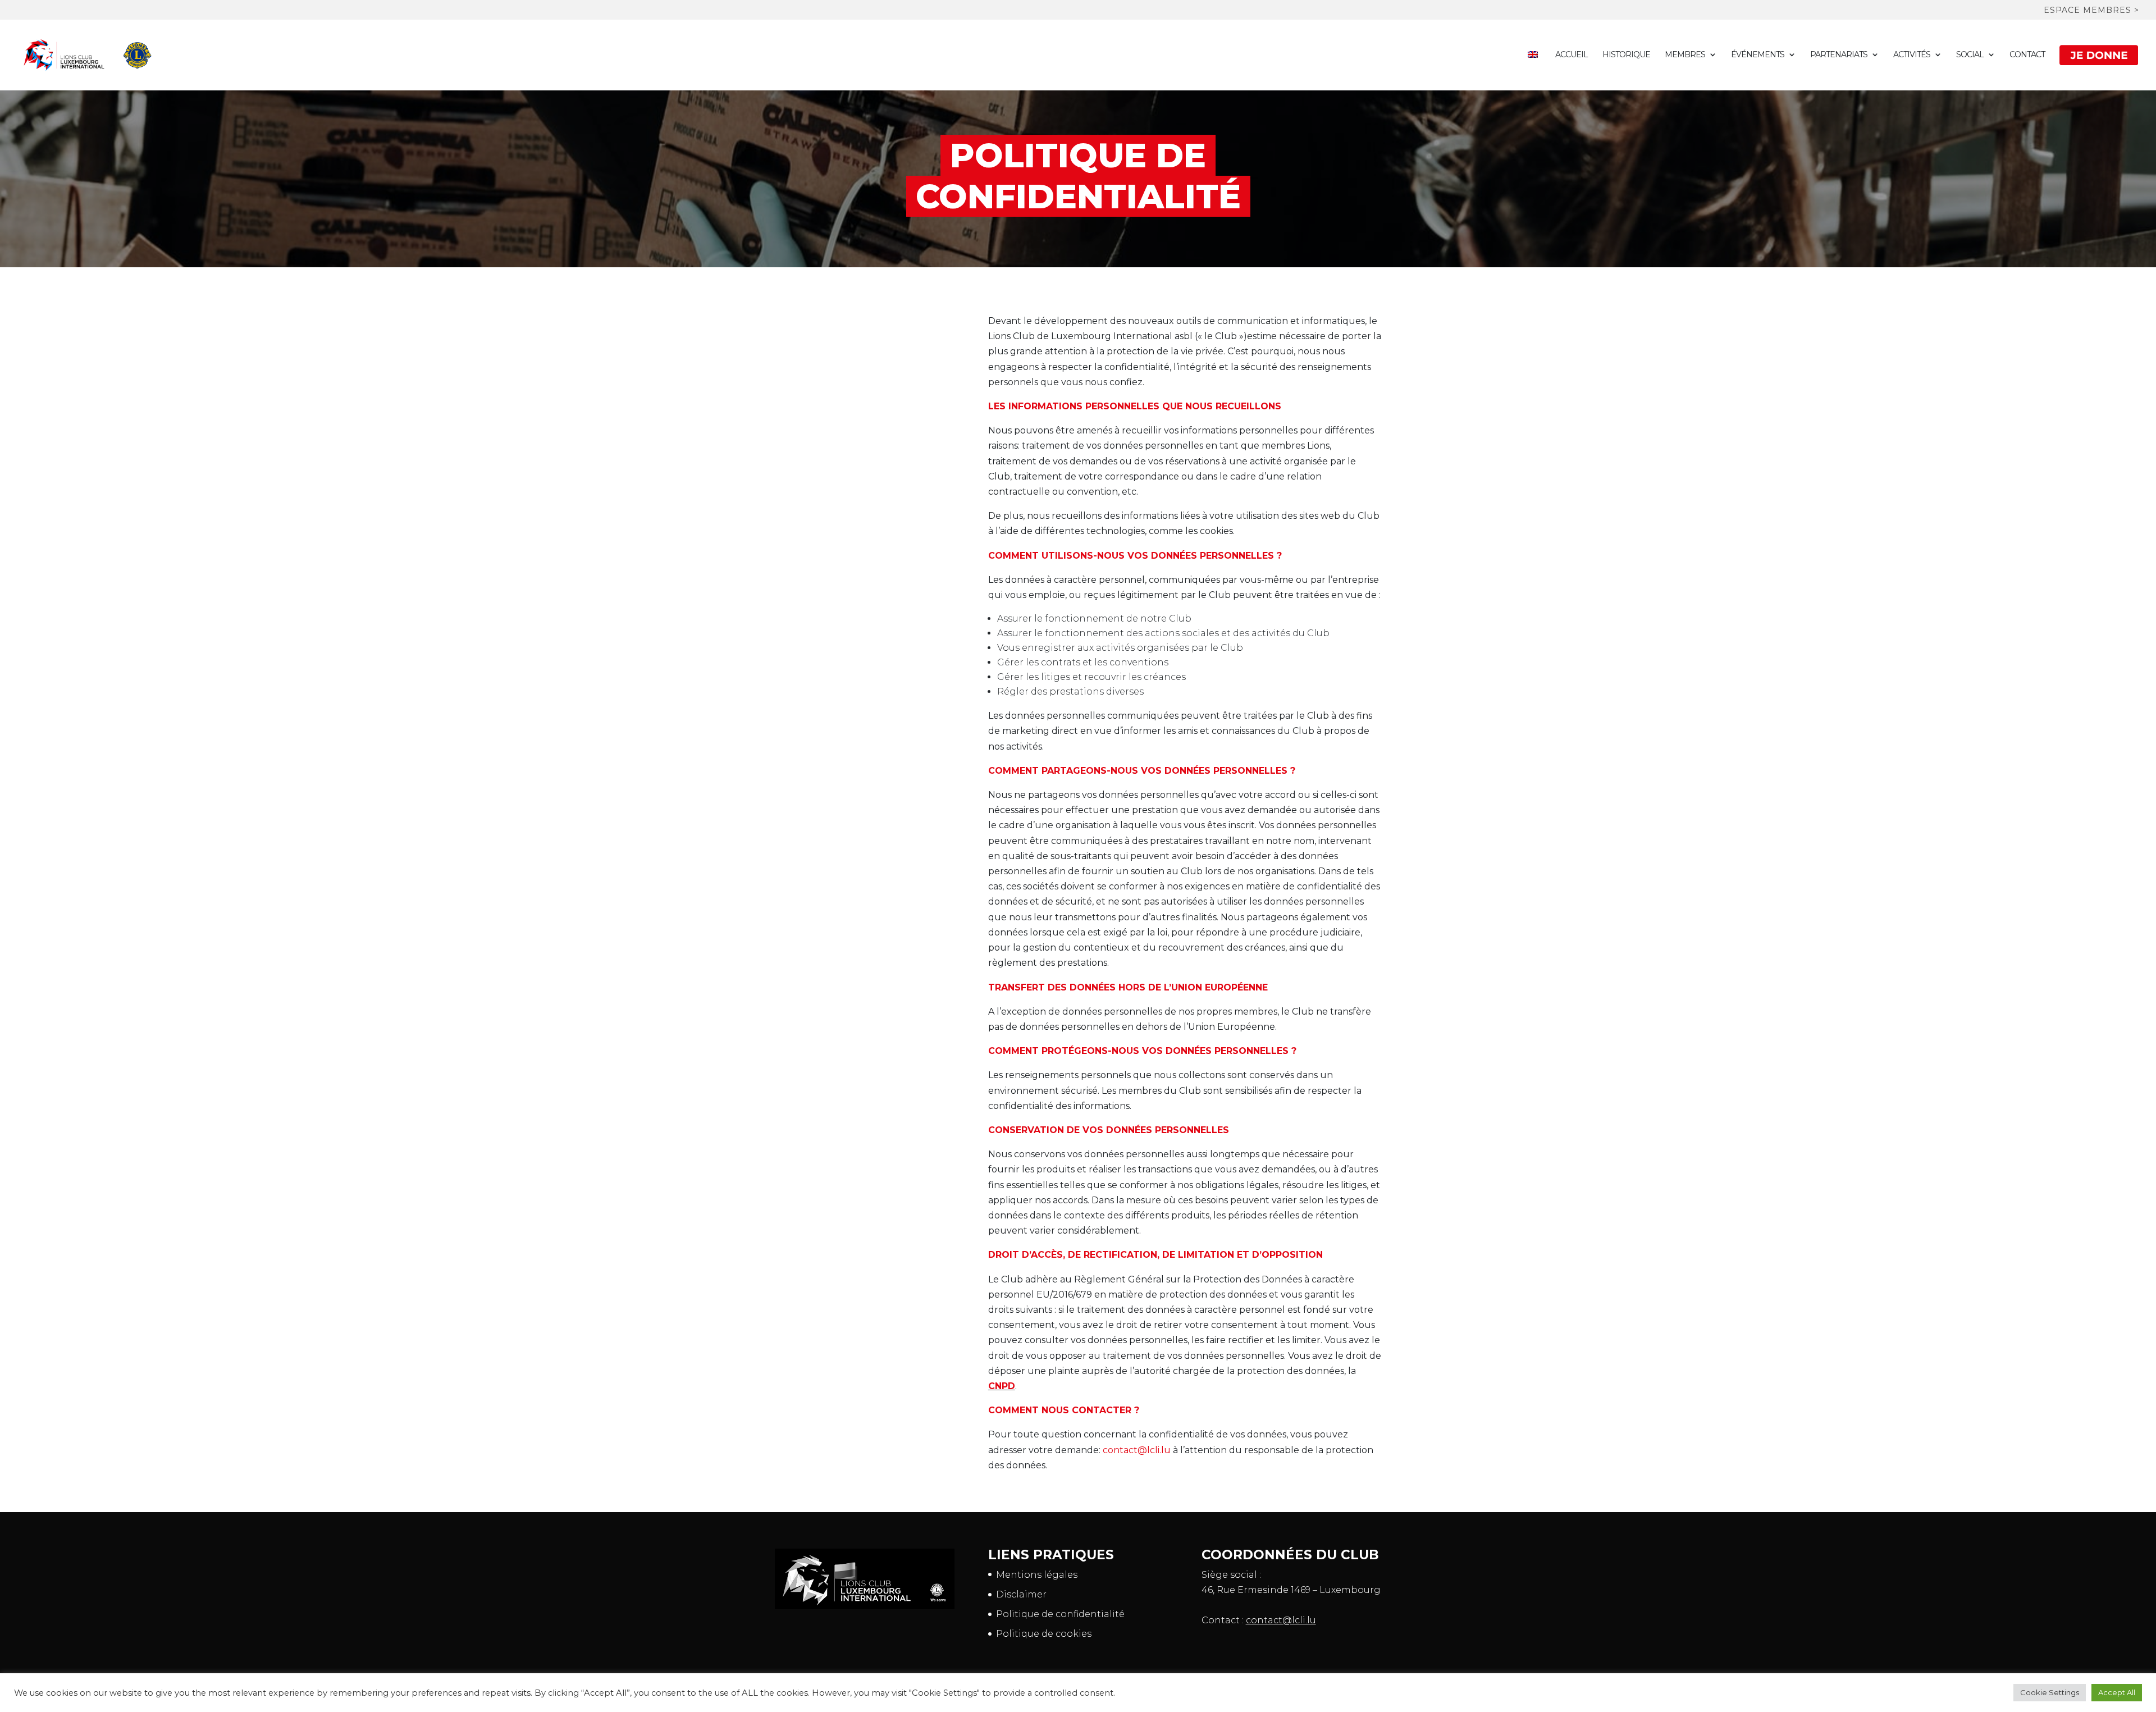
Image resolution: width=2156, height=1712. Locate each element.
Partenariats (1839, 55)
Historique (1626, 55)
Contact (2027, 55)
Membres (1685, 55)
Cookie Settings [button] (2050, 1692)
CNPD (1002, 1386)
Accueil (1572, 55)
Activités (1912, 55)
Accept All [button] (2117, 1692)
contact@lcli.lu (1137, 1450)
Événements (1758, 55)
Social (1970, 55)
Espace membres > (2091, 11)
